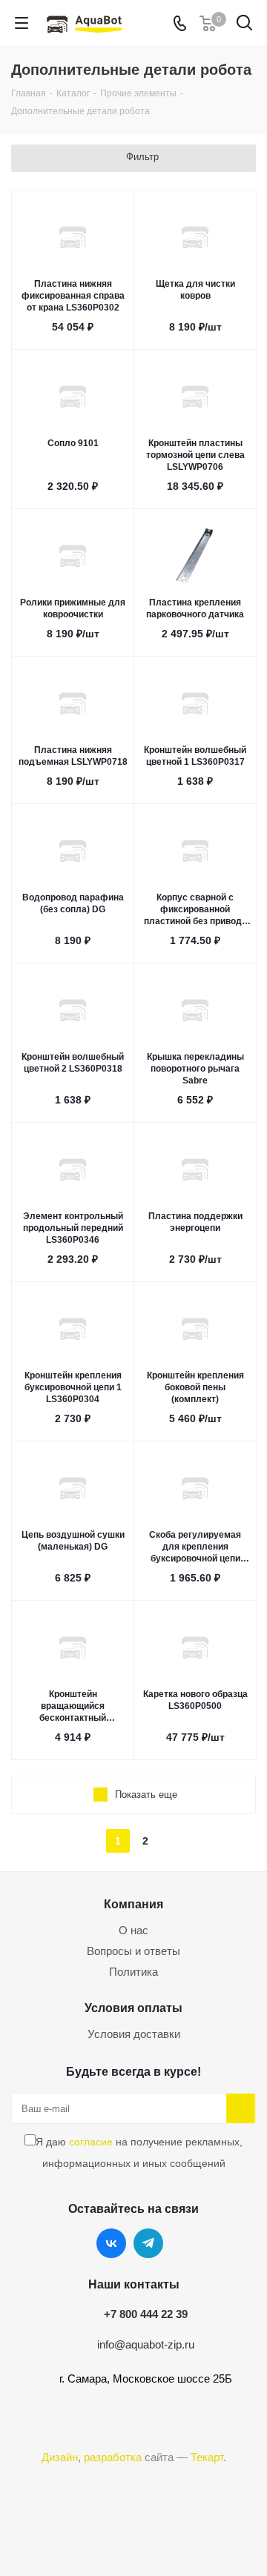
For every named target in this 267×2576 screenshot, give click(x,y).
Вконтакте (111, 2243)
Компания (133, 1904)
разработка (113, 2457)
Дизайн (60, 2457)
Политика (133, 1972)
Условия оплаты (133, 2008)
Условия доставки (134, 2034)
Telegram (148, 2243)
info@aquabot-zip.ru (146, 2344)
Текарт (207, 2457)
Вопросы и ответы (133, 1951)
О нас (133, 1930)
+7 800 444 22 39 (146, 2314)
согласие (91, 2142)
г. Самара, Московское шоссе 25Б (146, 2379)
